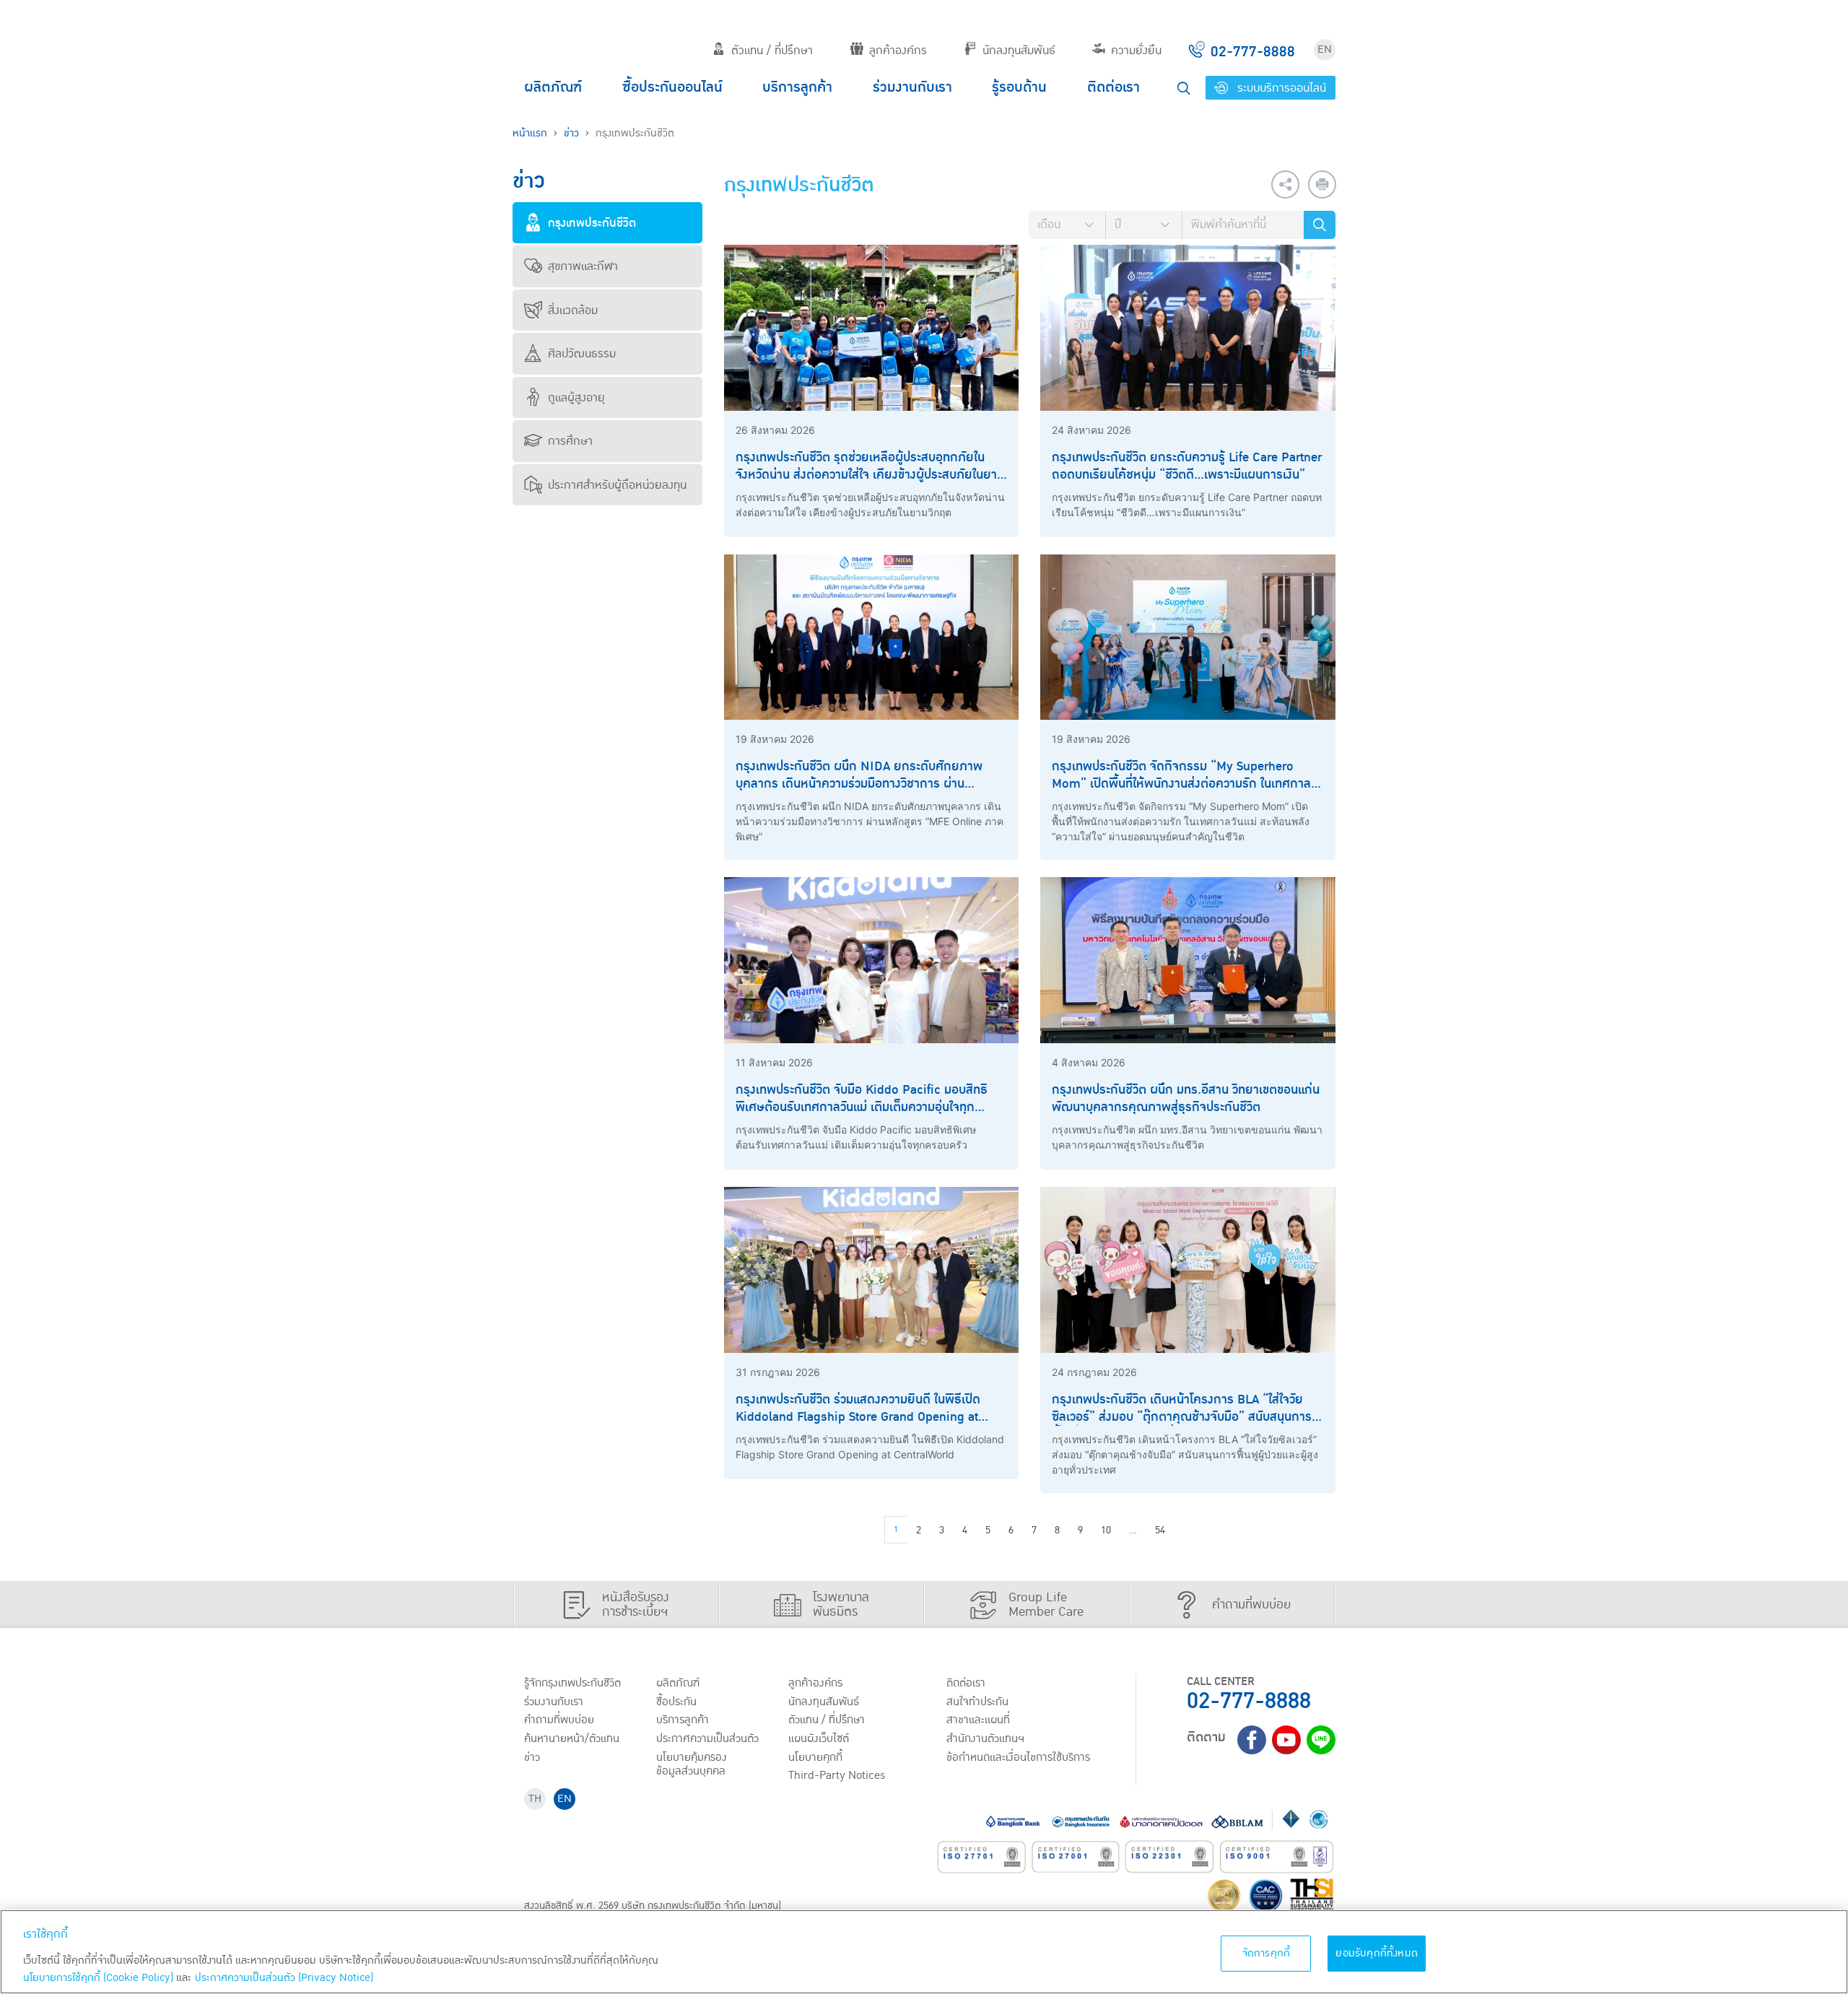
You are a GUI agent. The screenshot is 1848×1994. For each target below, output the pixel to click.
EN (1325, 49)
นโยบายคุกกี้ (815, 1757)
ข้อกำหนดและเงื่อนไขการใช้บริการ (1018, 1757)
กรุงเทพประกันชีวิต (592, 223)
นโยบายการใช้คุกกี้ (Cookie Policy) (98, 1978)
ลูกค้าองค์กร (898, 51)
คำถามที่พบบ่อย (559, 1720)
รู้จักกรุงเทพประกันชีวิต (572, 1683)
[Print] (1322, 184)
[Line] (1321, 1740)
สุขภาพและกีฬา (583, 266)
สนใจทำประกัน (977, 1702)
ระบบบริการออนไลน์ (1280, 88)
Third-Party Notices (837, 1775)
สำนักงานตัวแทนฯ (985, 1738)
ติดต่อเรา (1113, 87)
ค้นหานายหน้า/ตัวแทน (572, 1738)
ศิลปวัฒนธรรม (582, 354)
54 (1160, 1531)
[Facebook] (1252, 1740)
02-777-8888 (1249, 1701)
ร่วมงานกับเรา (912, 87)
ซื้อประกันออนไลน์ (672, 87)
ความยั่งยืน (1136, 51)
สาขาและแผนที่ (978, 1720)
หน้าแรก (530, 133)
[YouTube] (1286, 1740)
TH (535, 1799)
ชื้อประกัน (676, 1702)
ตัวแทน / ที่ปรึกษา (772, 51)
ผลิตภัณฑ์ (553, 87)
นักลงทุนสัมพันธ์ (1019, 51)
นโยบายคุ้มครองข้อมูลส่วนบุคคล (692, 1764)
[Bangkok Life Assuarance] (577, 38)
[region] (924, 1952)
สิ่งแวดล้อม (573, 310)
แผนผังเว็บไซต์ (819, 1738)
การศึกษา (570, 441)
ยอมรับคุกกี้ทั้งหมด (1377, 1953)
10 (1106, 1531)
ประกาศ (707, 1738)
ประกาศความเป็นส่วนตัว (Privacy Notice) (284, 1978)
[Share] (1285, 184)
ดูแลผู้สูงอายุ (576, 398)
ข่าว (571, 133)
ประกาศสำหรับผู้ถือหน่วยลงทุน (617, 485)
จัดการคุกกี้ (1267, 1953)
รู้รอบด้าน (1019, 87)
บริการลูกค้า (797, 87)
